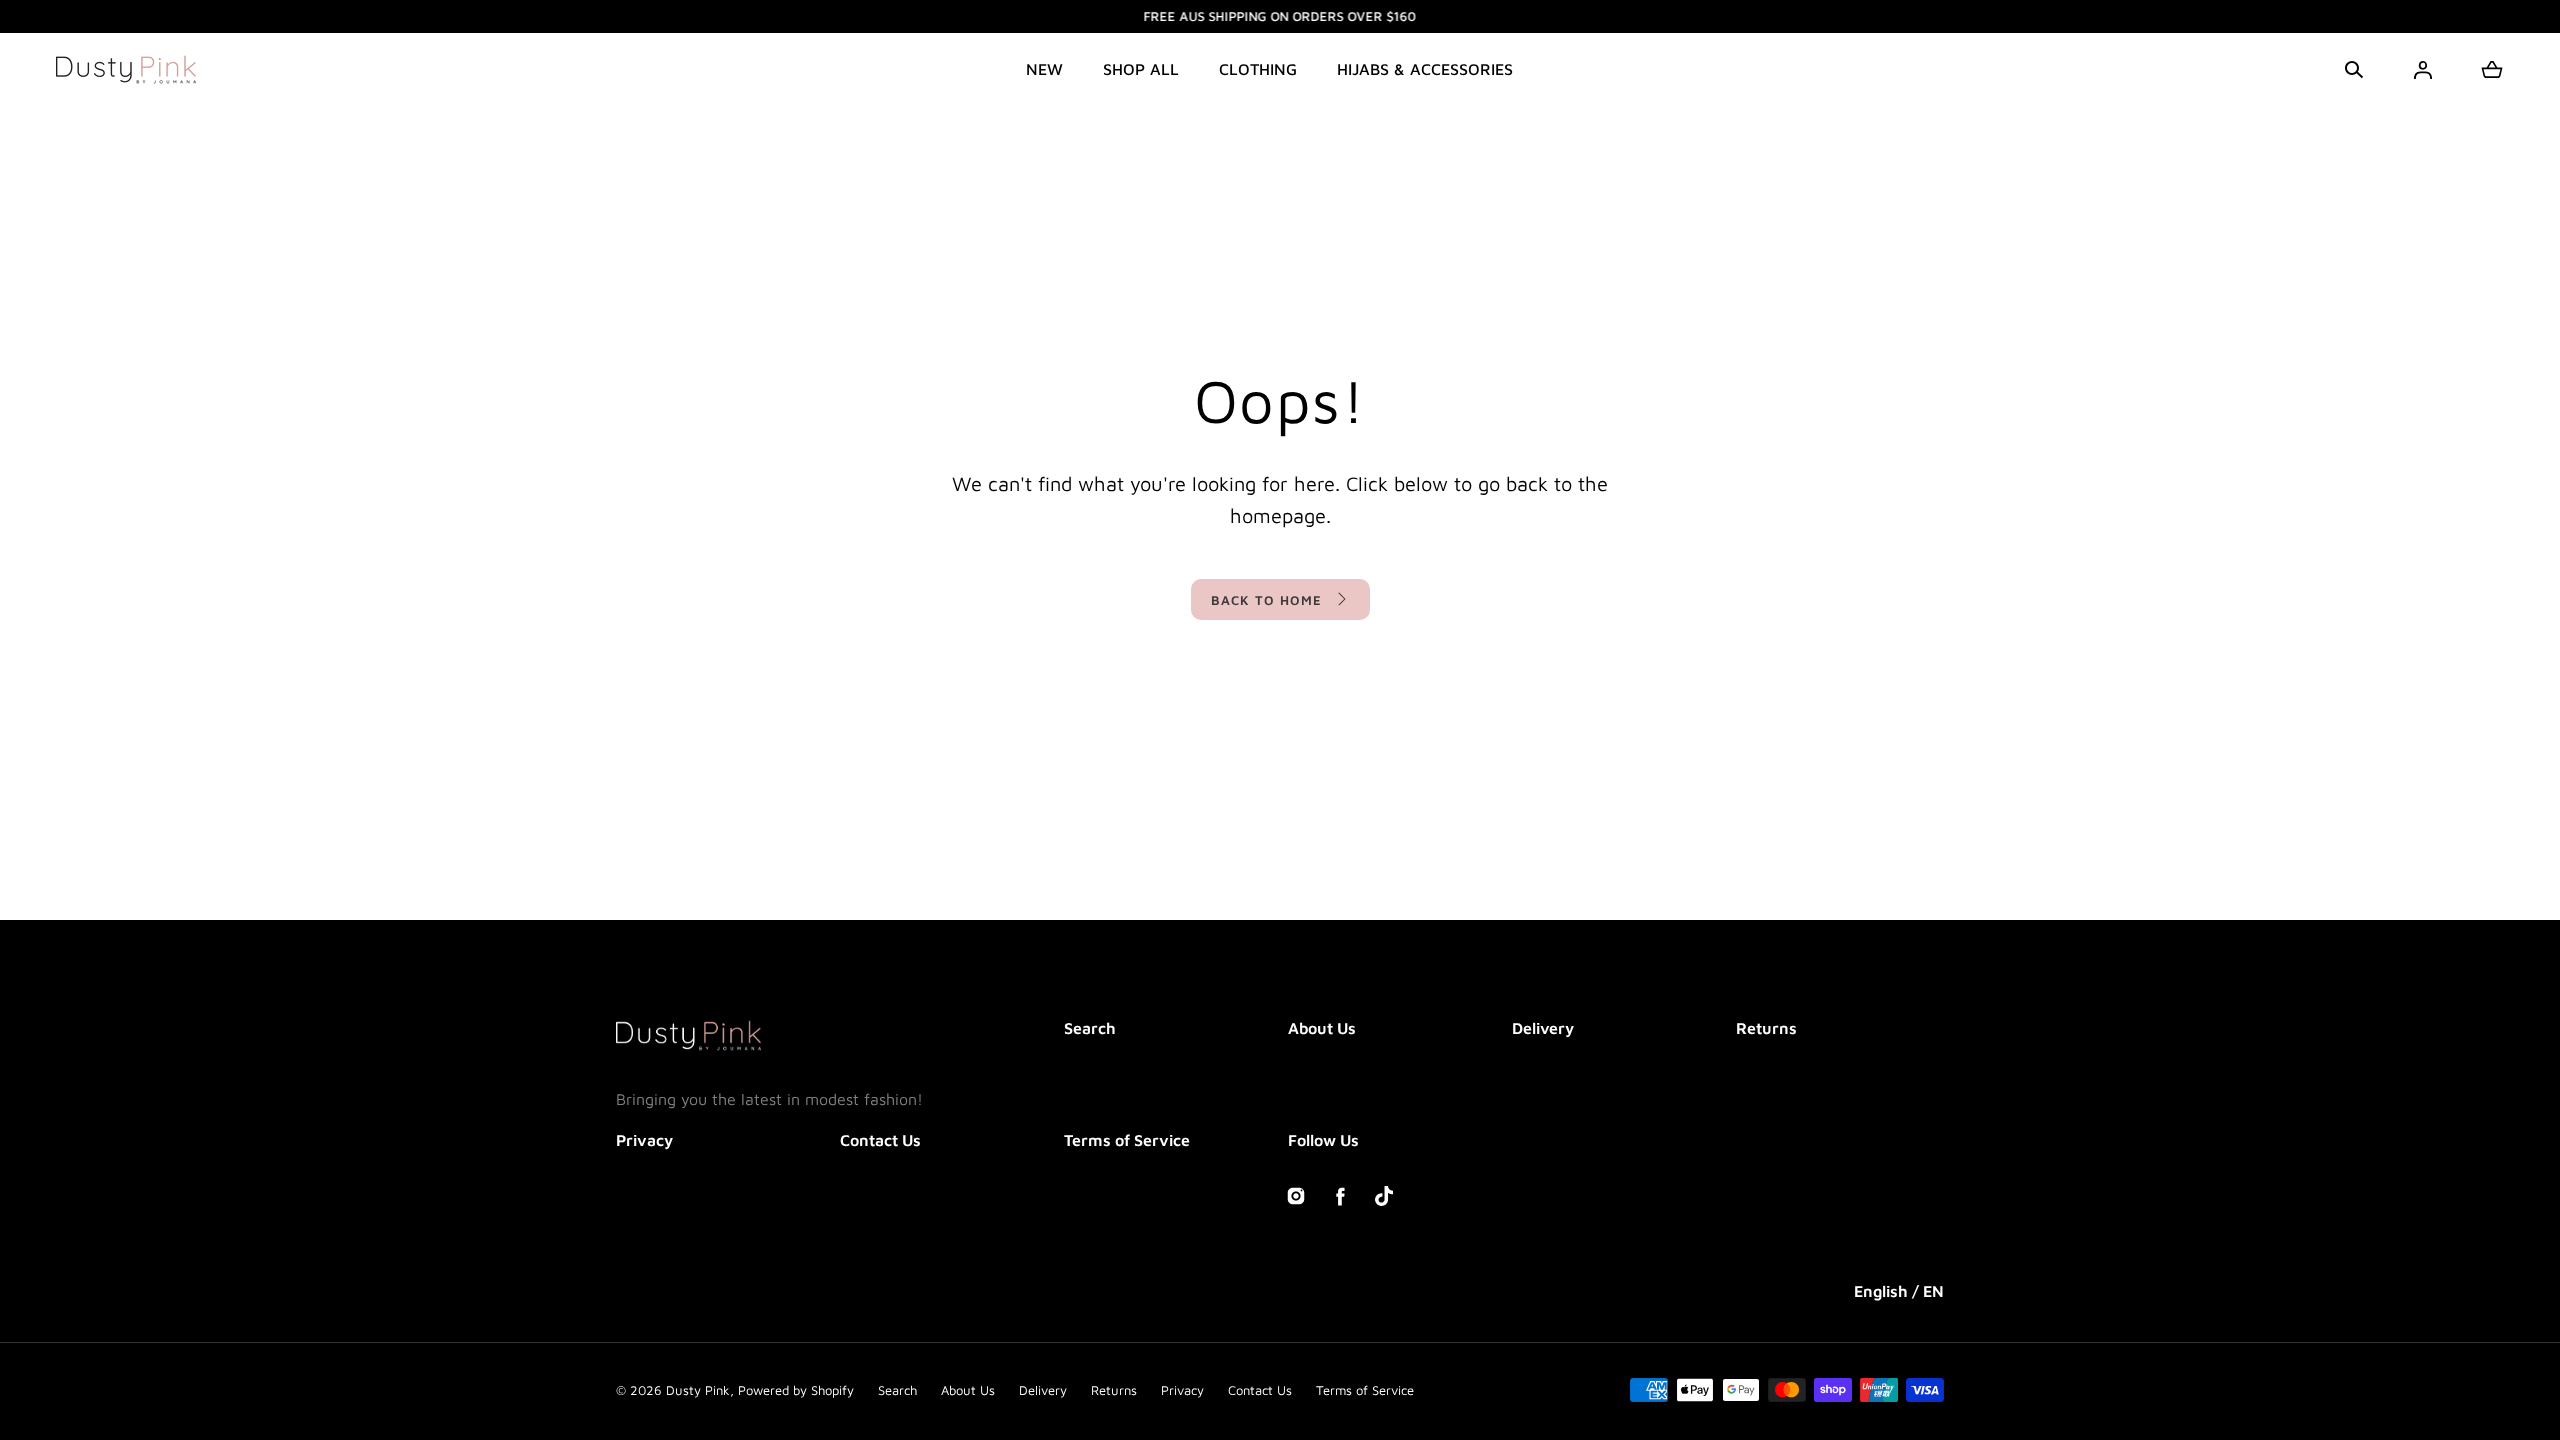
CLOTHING (1258, 69)
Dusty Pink (698, 1390)
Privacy (644, 1140)
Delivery (1543, 1028)
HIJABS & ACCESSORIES (1425, 69)
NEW (1044, 69)
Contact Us (880, 1140)
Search (1090, 1028)
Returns (1766, 1028)
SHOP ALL (1141, 69)
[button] (2354, 70)
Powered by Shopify (796, 1390)
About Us (1322, 1028)
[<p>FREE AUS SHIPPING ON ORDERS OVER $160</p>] (1280, 16)
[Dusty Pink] (126, 70)
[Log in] (2423, 70)
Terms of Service (1127, 1140)
